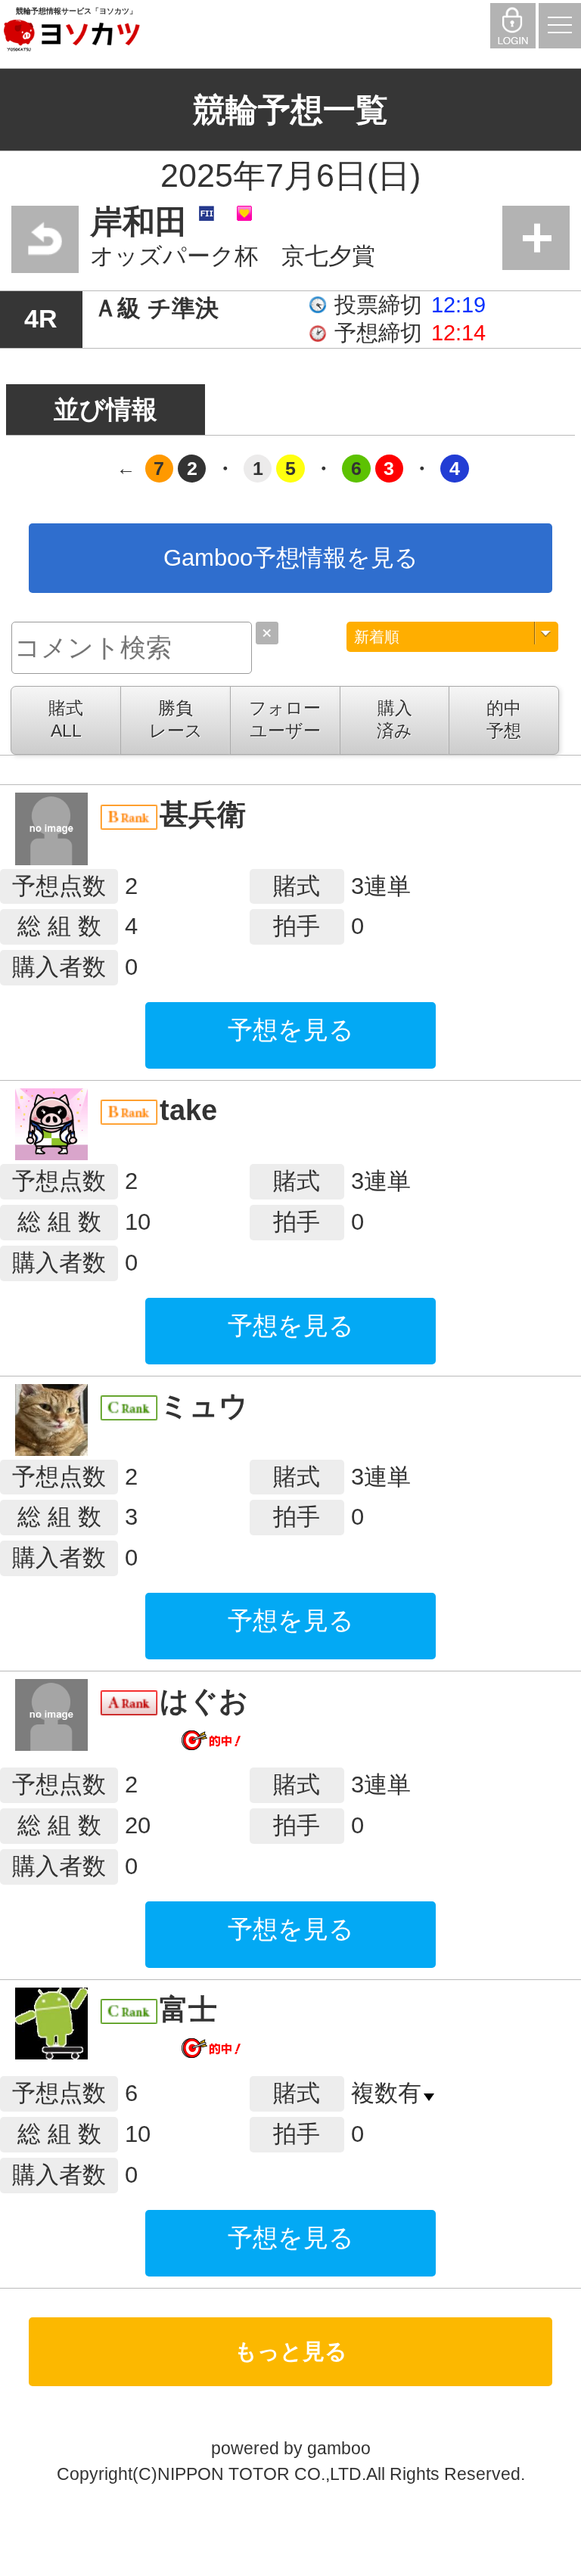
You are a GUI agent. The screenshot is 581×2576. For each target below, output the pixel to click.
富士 (188, 2009)
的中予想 (504, 719)
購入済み (395, 719)
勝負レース (176, 719)
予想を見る (291, 1030)
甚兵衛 (203, 814)
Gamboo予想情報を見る (291, 558)
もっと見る (291, 2351)
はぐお (204, 1701)
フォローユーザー (285, 719)
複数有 (386, 2093)
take (188, 1110)
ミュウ (204, 1406)
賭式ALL (66, 719)
